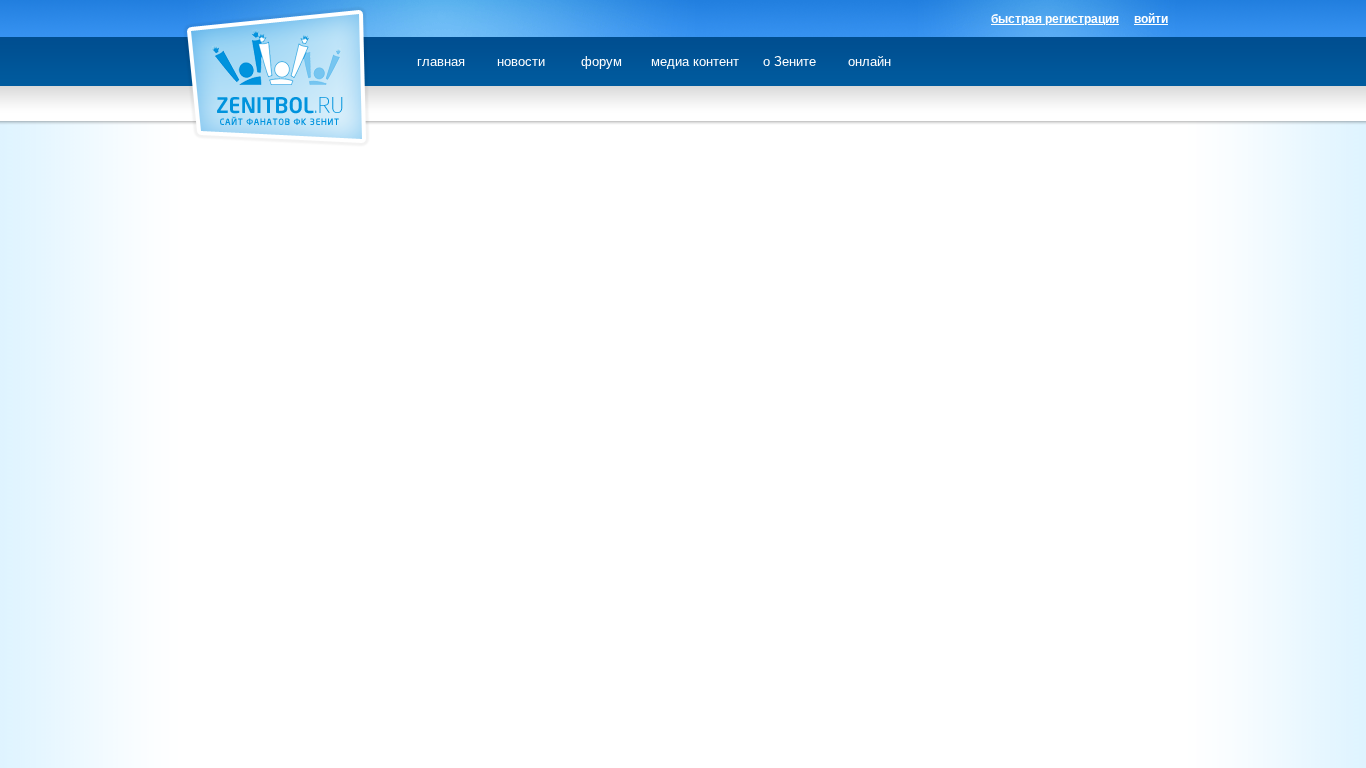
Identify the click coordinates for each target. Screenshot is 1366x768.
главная (441, 61)
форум (601, 61)
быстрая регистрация (1055, 19)
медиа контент (695, 61)
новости (521, 61)
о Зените (789, 61)
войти (1151, 19)
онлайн (869, 61)
